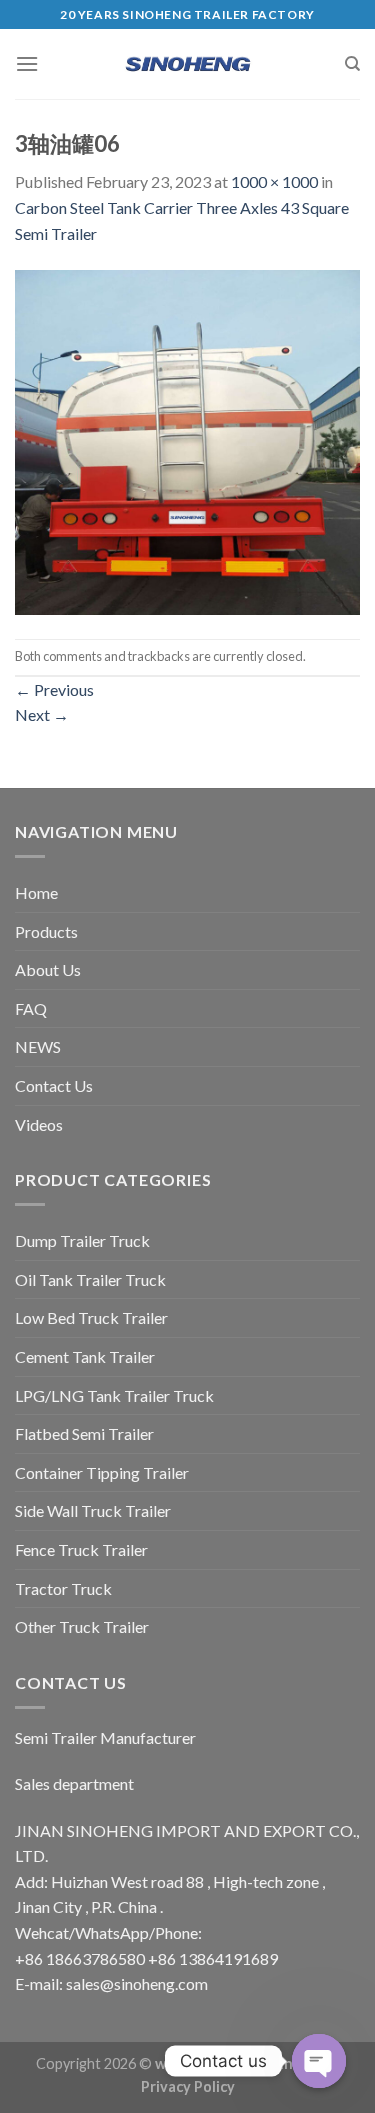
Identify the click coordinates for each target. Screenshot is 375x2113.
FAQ (31, 1008)
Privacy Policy (188, 2086)
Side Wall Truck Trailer (93, 1510)
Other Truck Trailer (82, 1626)
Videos (39, 1124)
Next (42, 714)
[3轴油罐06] (187, 440)
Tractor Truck (63, 1588)
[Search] (352, 64)
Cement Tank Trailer (85, 1356)
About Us (48, 969)
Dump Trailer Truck (82, 1240)
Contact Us (54, 1085)
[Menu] (27, 63)
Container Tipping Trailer (102, 1472)
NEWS (38, 1046)
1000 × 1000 (274, 181)
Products (46, 931)
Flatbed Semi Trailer (84, 1433)
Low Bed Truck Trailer (91, 1317)
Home (36, 892)
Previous (54, 689)
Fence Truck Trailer (81, 1549)
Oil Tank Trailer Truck (90, 1279)
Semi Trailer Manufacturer (105, 1737)
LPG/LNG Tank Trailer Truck (114, 1395)
